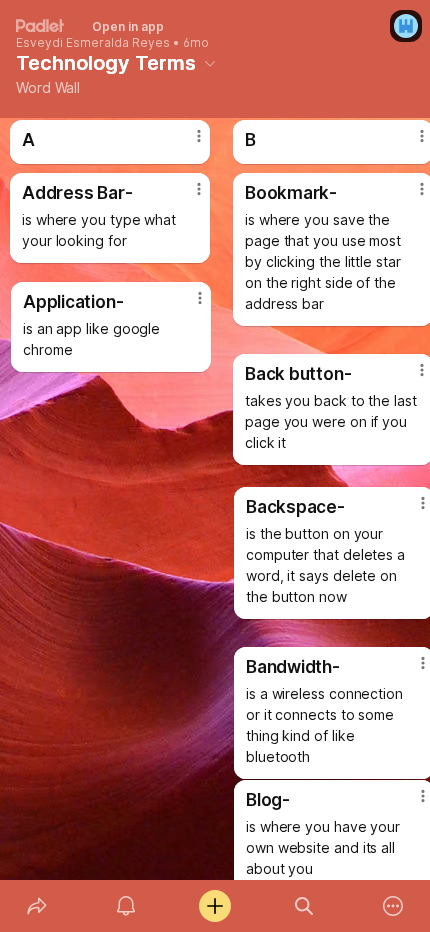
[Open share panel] (36, 906)
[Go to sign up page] (406, 26)
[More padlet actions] (393, 906)
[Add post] (214, 906)
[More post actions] (187, 306)
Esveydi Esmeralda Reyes (93, 43)
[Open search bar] (304, 906)
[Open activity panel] (125, 906)
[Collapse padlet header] (210, 63)
